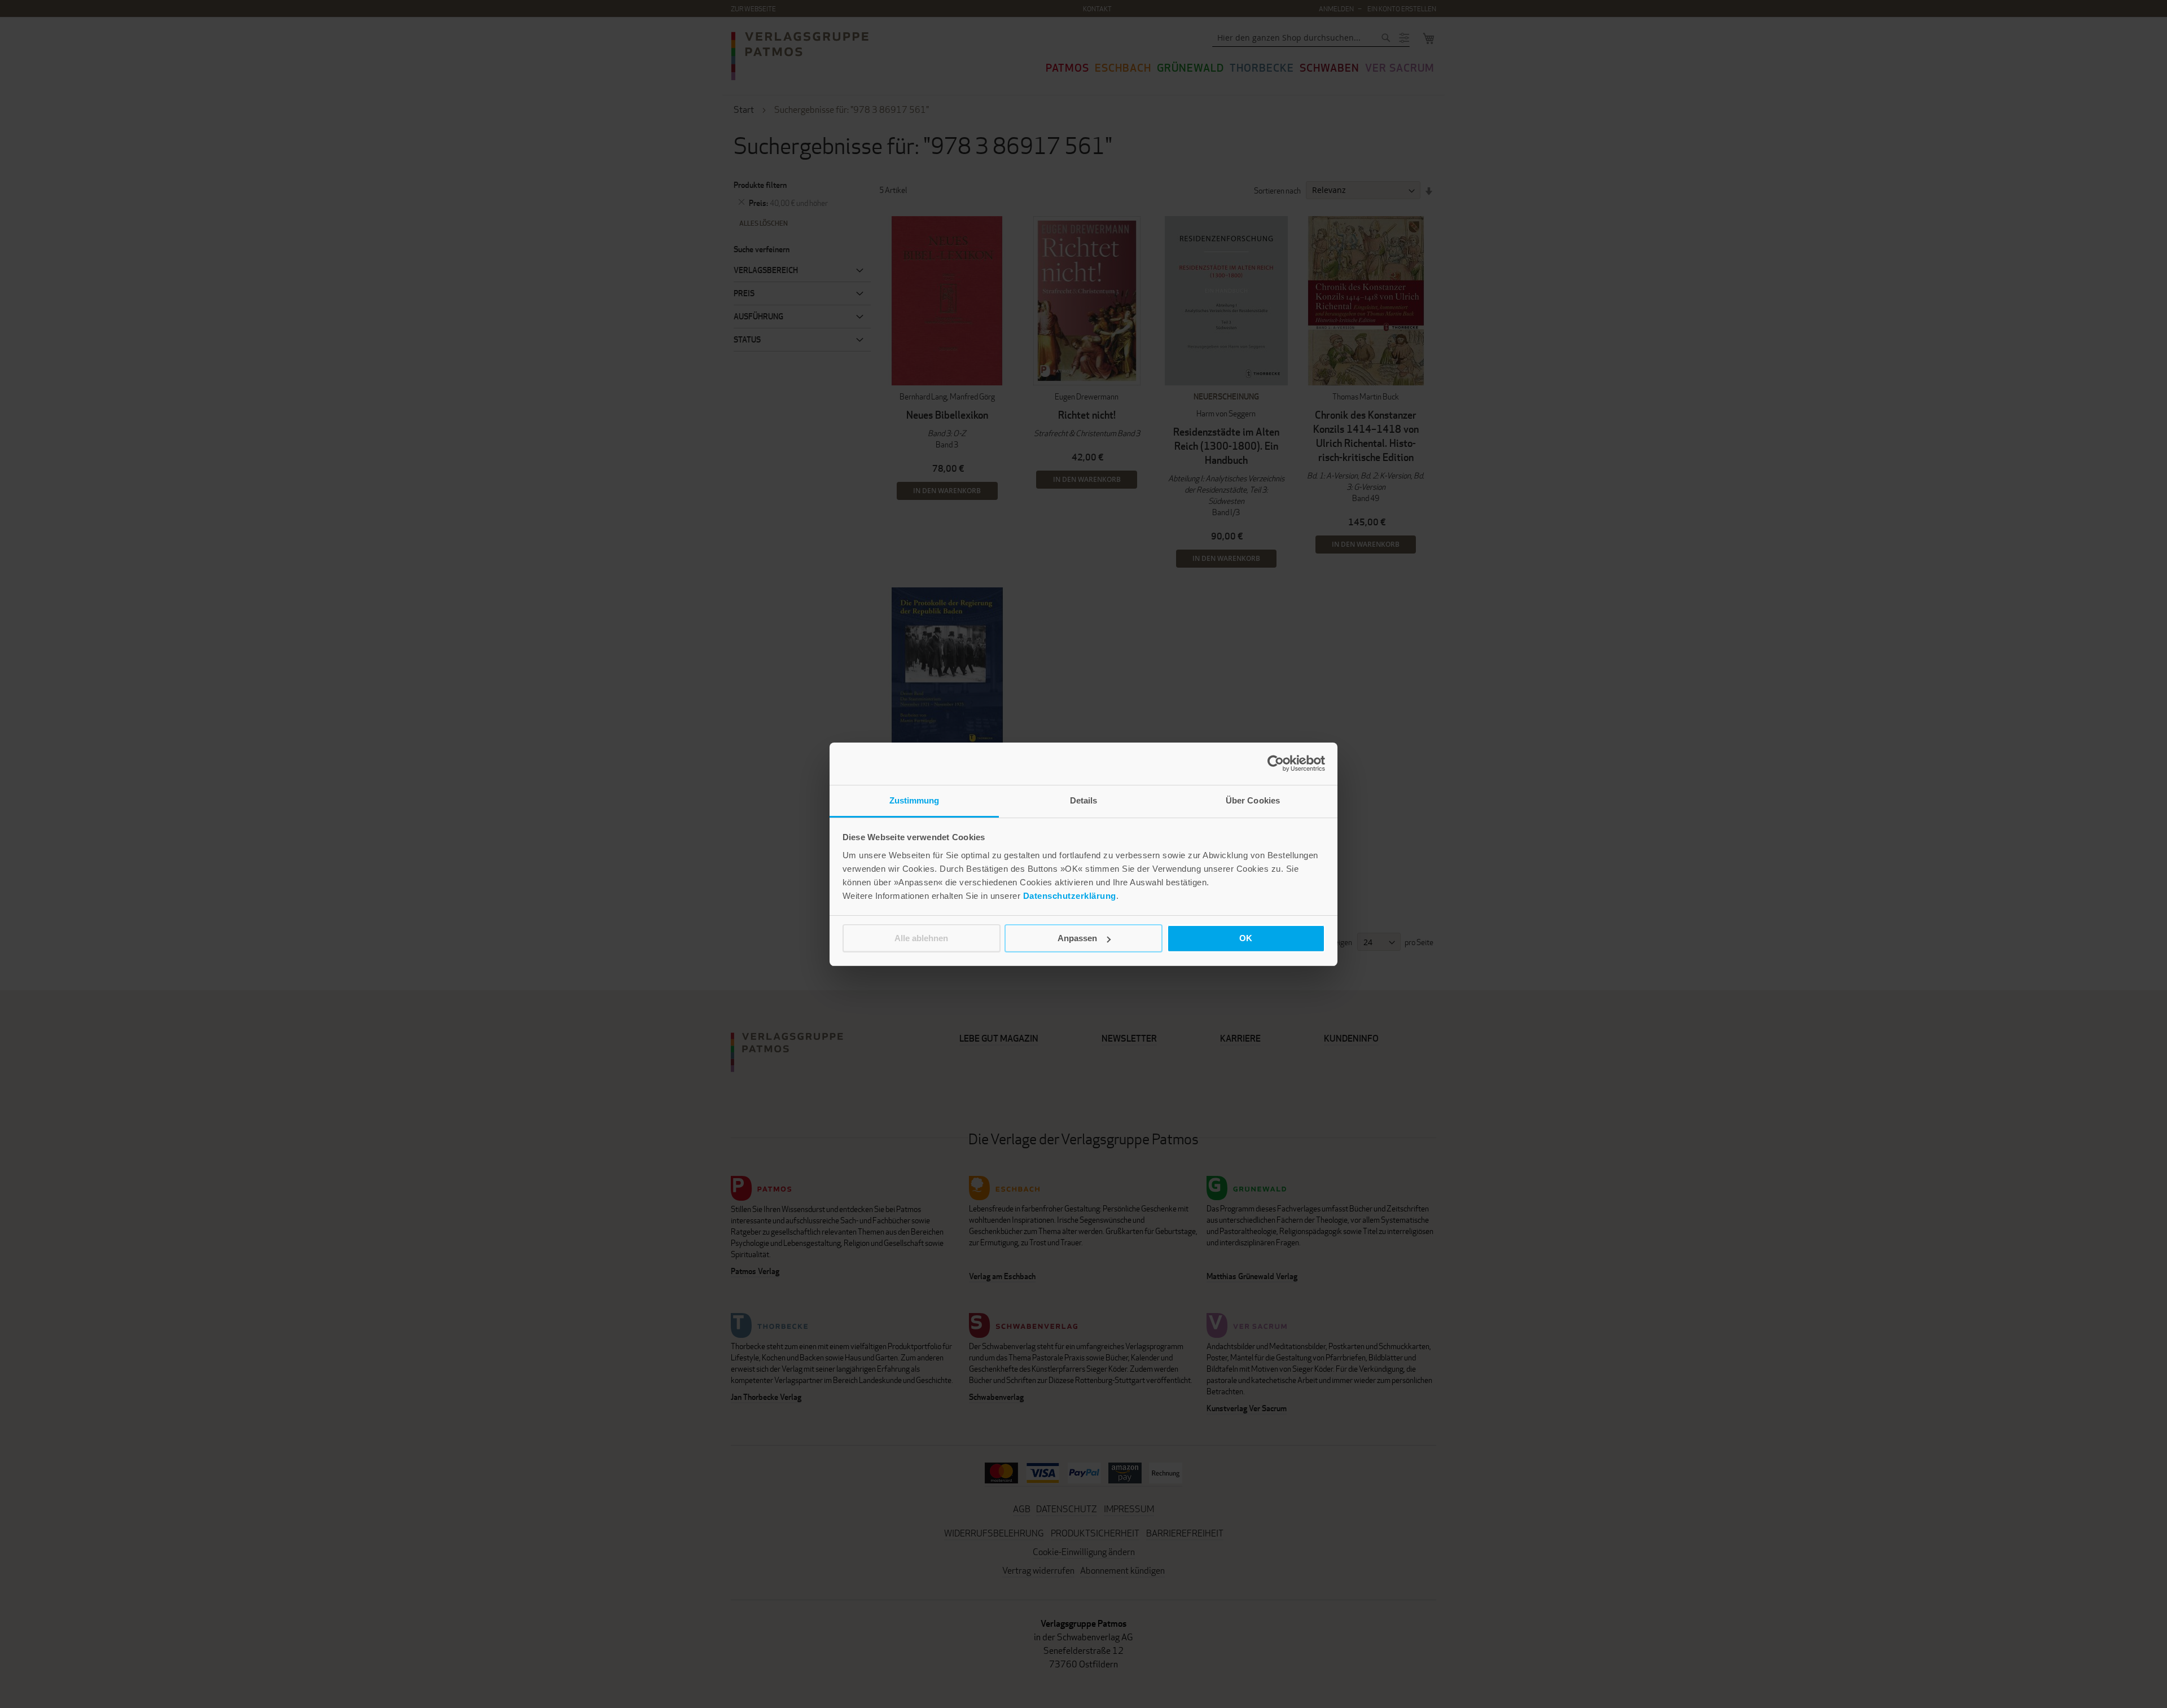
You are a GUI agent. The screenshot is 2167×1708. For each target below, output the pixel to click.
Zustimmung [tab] (914, 800)
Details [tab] (1084, 800)
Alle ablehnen (921, 938)
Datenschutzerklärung (1070, 896)
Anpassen (1077, 938)
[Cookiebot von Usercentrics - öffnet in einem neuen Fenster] (1276, 763)
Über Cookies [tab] (1253, 800)
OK (1246, 938)
